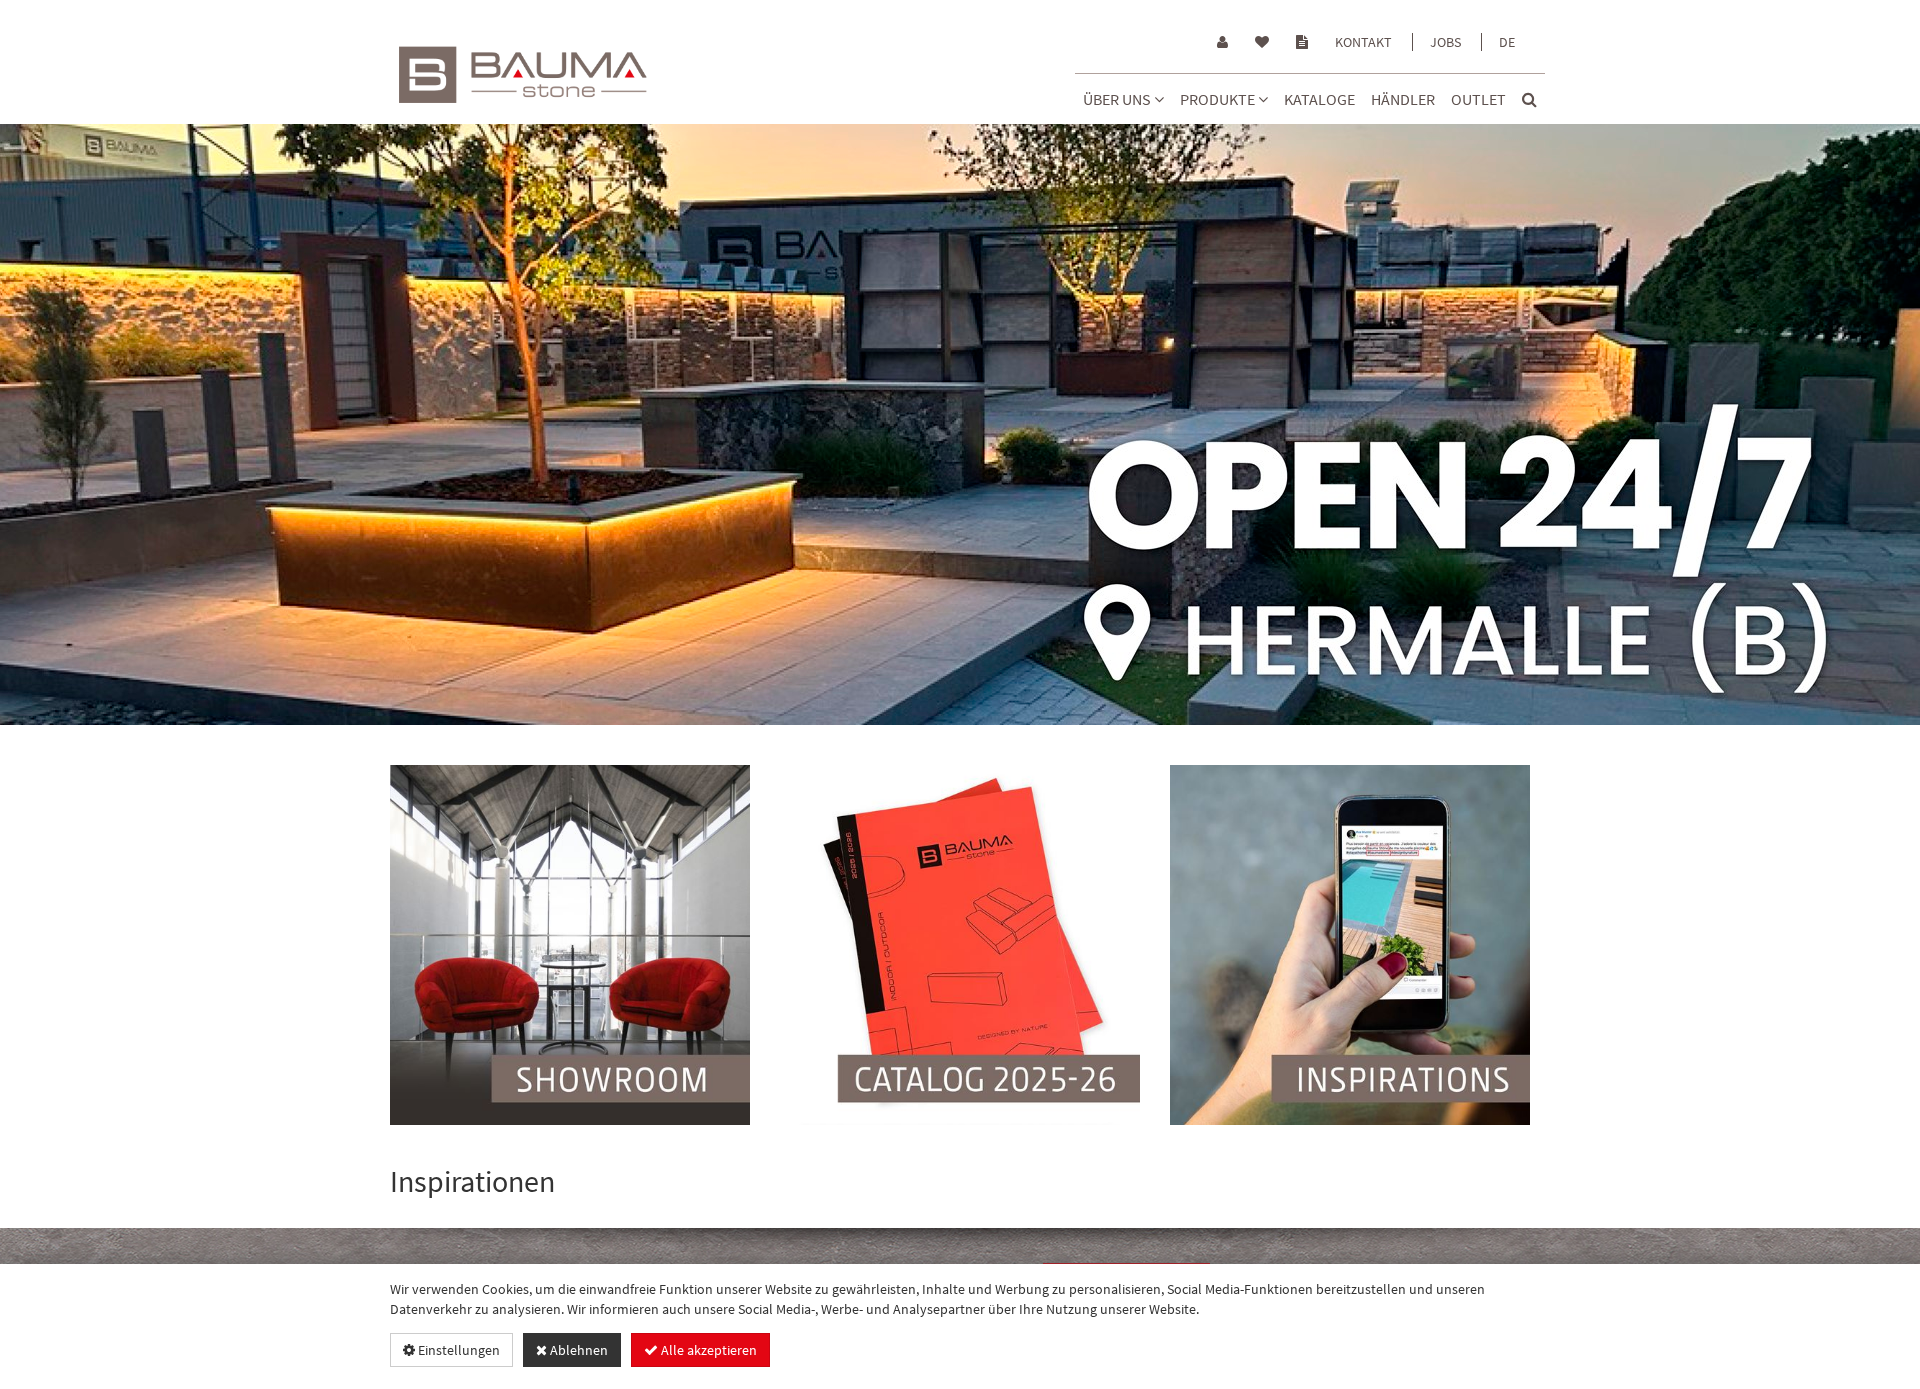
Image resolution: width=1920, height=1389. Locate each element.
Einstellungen (457, 1350)
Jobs (1445, 42)
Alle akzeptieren (707, 1350)
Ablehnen (577, 1350)
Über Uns (1118, 99)
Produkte (1219, 99)
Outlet (1478, 99)
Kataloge (1319, 99)
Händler (1403, 99)
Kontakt (1363, 42)
